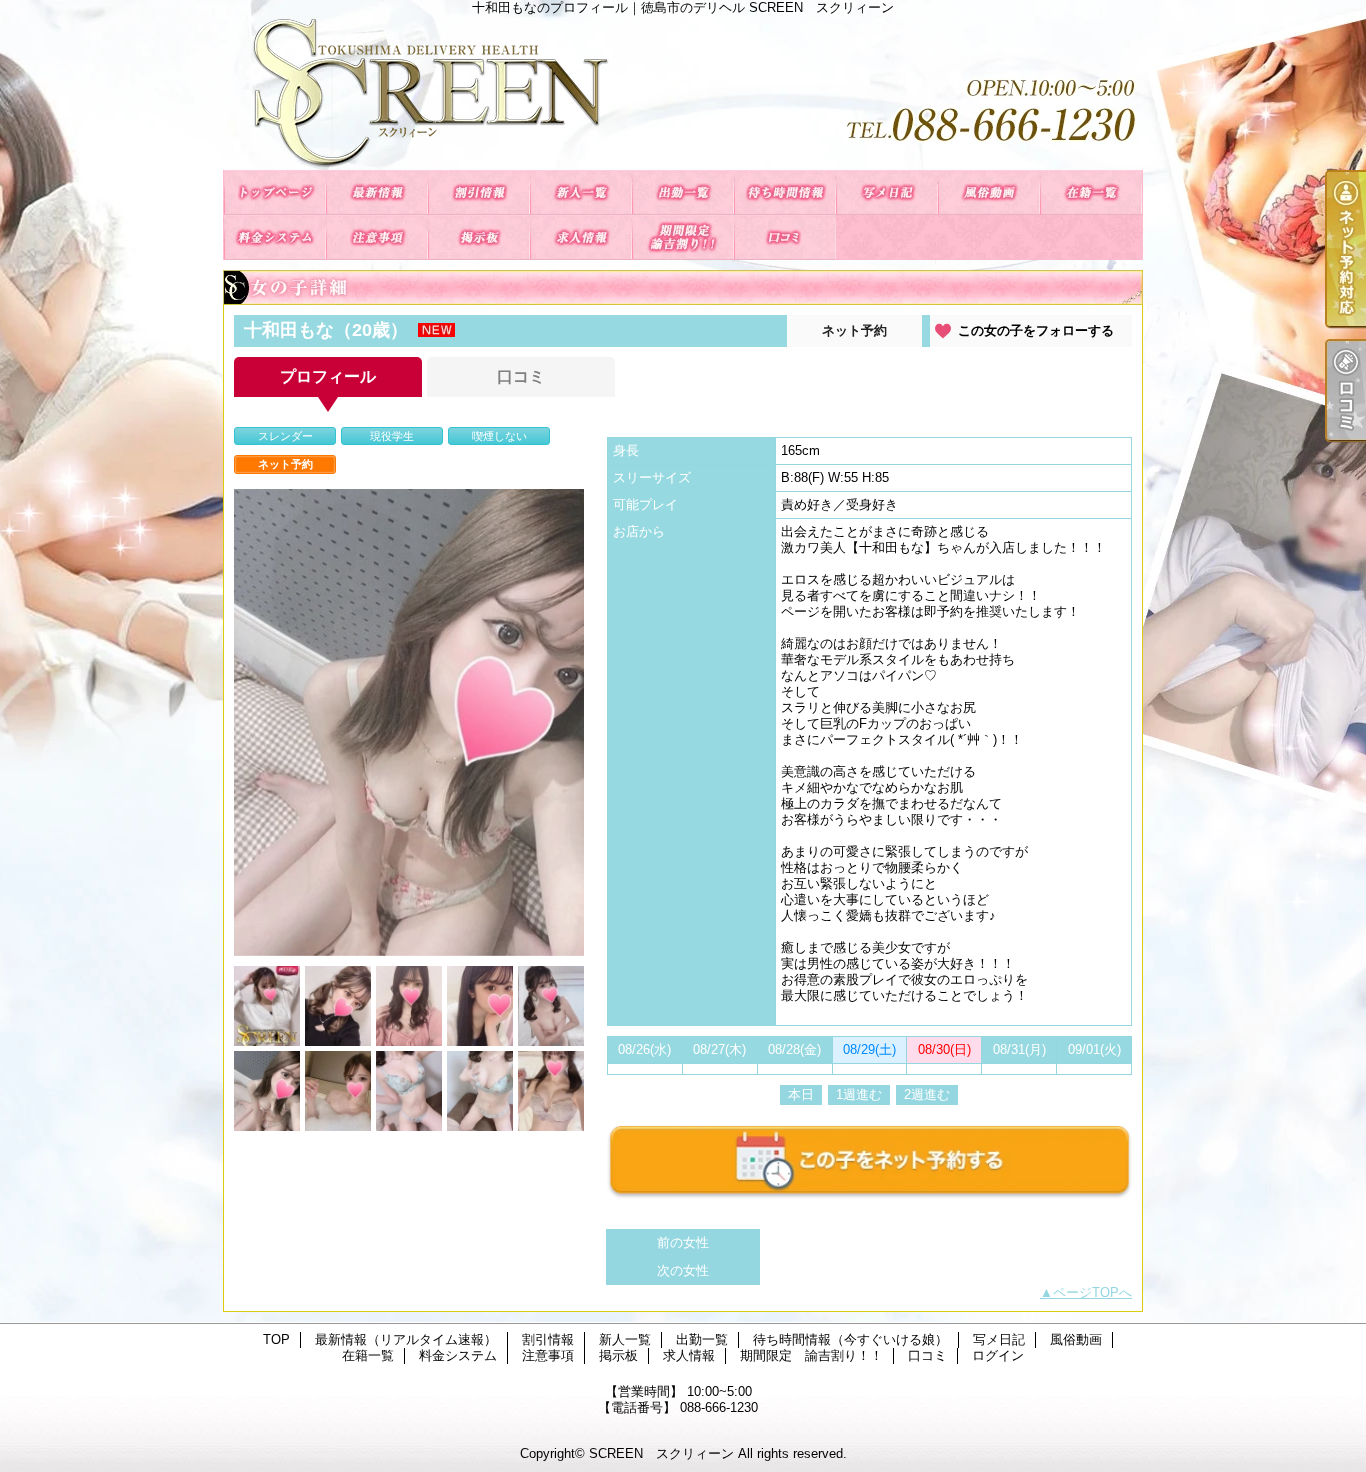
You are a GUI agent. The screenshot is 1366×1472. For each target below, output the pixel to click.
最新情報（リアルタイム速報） (377, 192)
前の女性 (683, 1242)
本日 (801, 1094)
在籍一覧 (1091, 192)
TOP (275, 192)
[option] (409, 722)
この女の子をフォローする (1036, 330)
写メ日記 (887, 192)
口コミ (785, 237)
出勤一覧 (683, 192)
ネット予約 (854, 330)
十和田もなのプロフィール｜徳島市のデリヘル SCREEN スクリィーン (683, 92)
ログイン (998, 1355)
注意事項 (377, 237)
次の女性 (683, 1270)
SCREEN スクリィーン (661, 1453)
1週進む (859, 1094)
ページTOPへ (1092, 1292)
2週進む (927, 1094)
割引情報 (479, 192)
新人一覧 (581, 192)
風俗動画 (989, 192)
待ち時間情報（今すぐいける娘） (785, 192)
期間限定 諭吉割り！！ (683, 237)
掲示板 (479, 237)
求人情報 (581, 237)
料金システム (275, 237)
